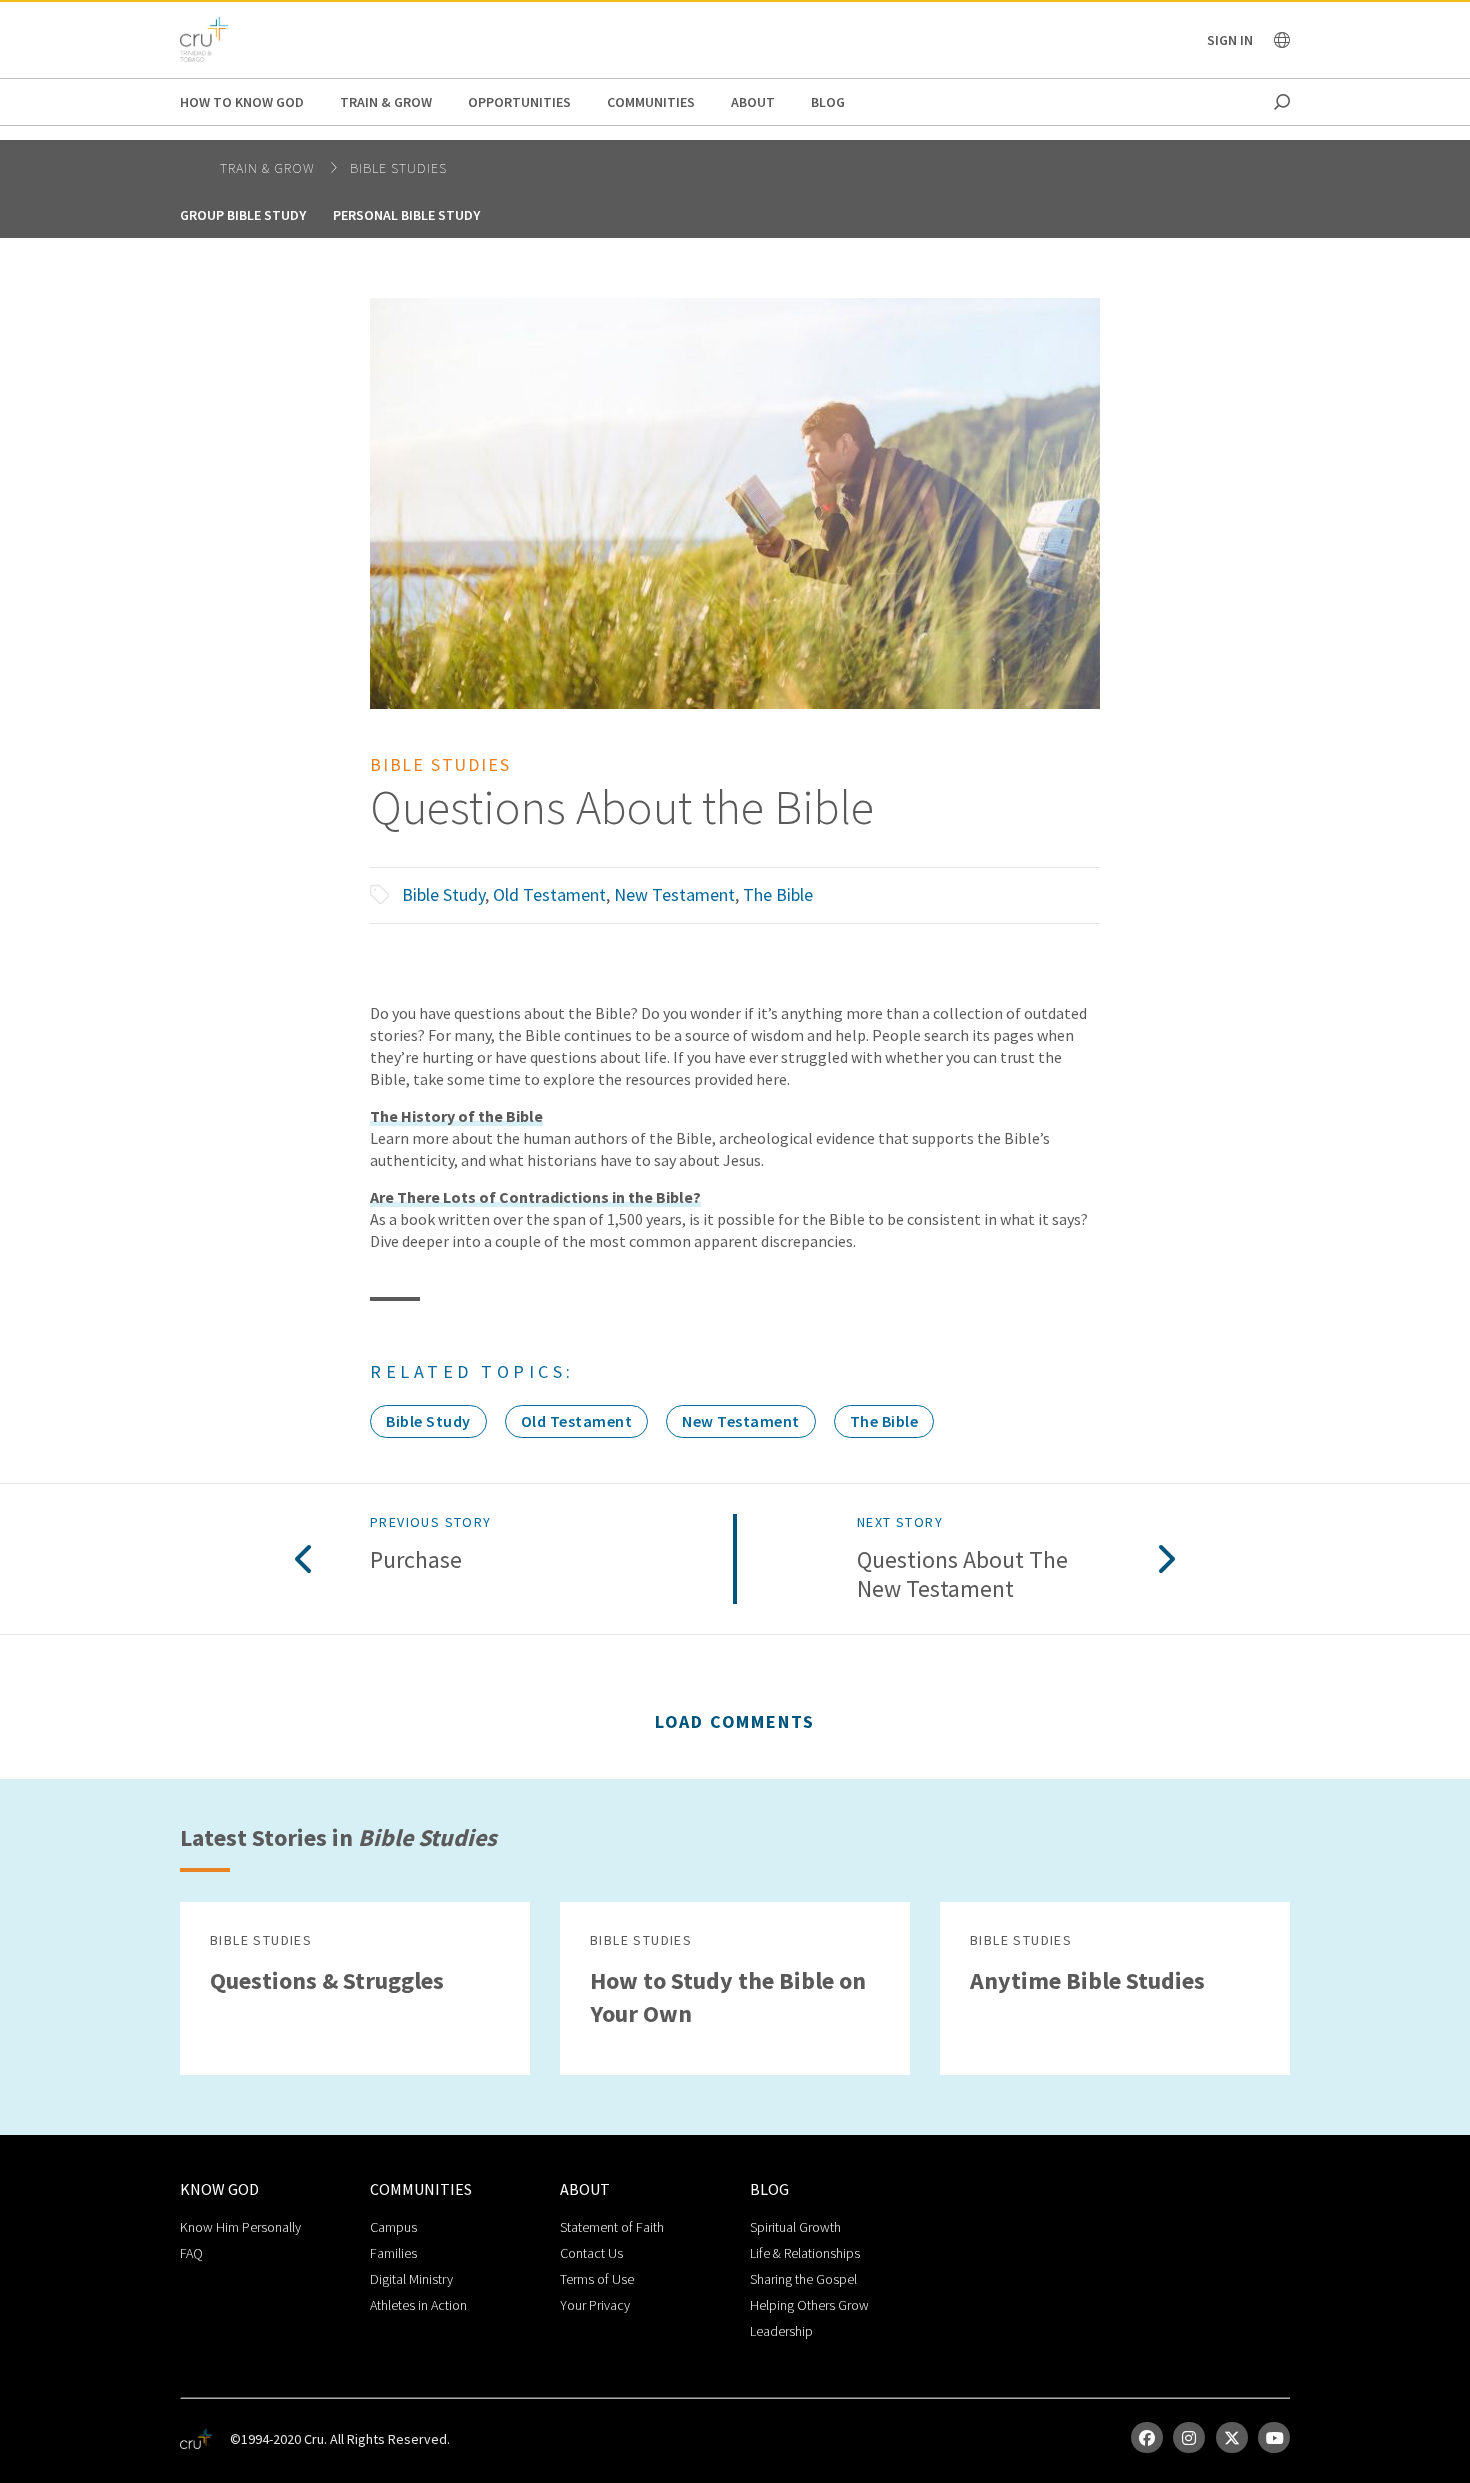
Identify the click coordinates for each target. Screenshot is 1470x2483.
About (753, 102)
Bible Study (443, 894)
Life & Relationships (805, 2253)
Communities (651, 102)
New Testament (674, 894)
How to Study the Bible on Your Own (728, 1997)
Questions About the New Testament (962, 1575)
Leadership (781, 2331)
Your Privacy (595, 2305)
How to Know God (242, 102)
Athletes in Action (418, 2305)
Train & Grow (386, 102)
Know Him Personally (240, 2227)
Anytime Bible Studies (1087, 1980)
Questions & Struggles (327, 1980)
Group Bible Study (243, 215)
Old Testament (549, 894)
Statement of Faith (612, 2227)
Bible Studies (398, 168)
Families (393, 2253)
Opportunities (519, 102)
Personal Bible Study (406, 215)
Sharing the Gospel (803, 2279)
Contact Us (591, 2253)
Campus (393, 2227)
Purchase (416, 1560)
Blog (828, 102)
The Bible (778, 894)
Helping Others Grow (809, 2305)
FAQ (191, 2253)
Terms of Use (597, 2279)
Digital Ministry (411, 2279)
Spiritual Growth (795, 2227)
